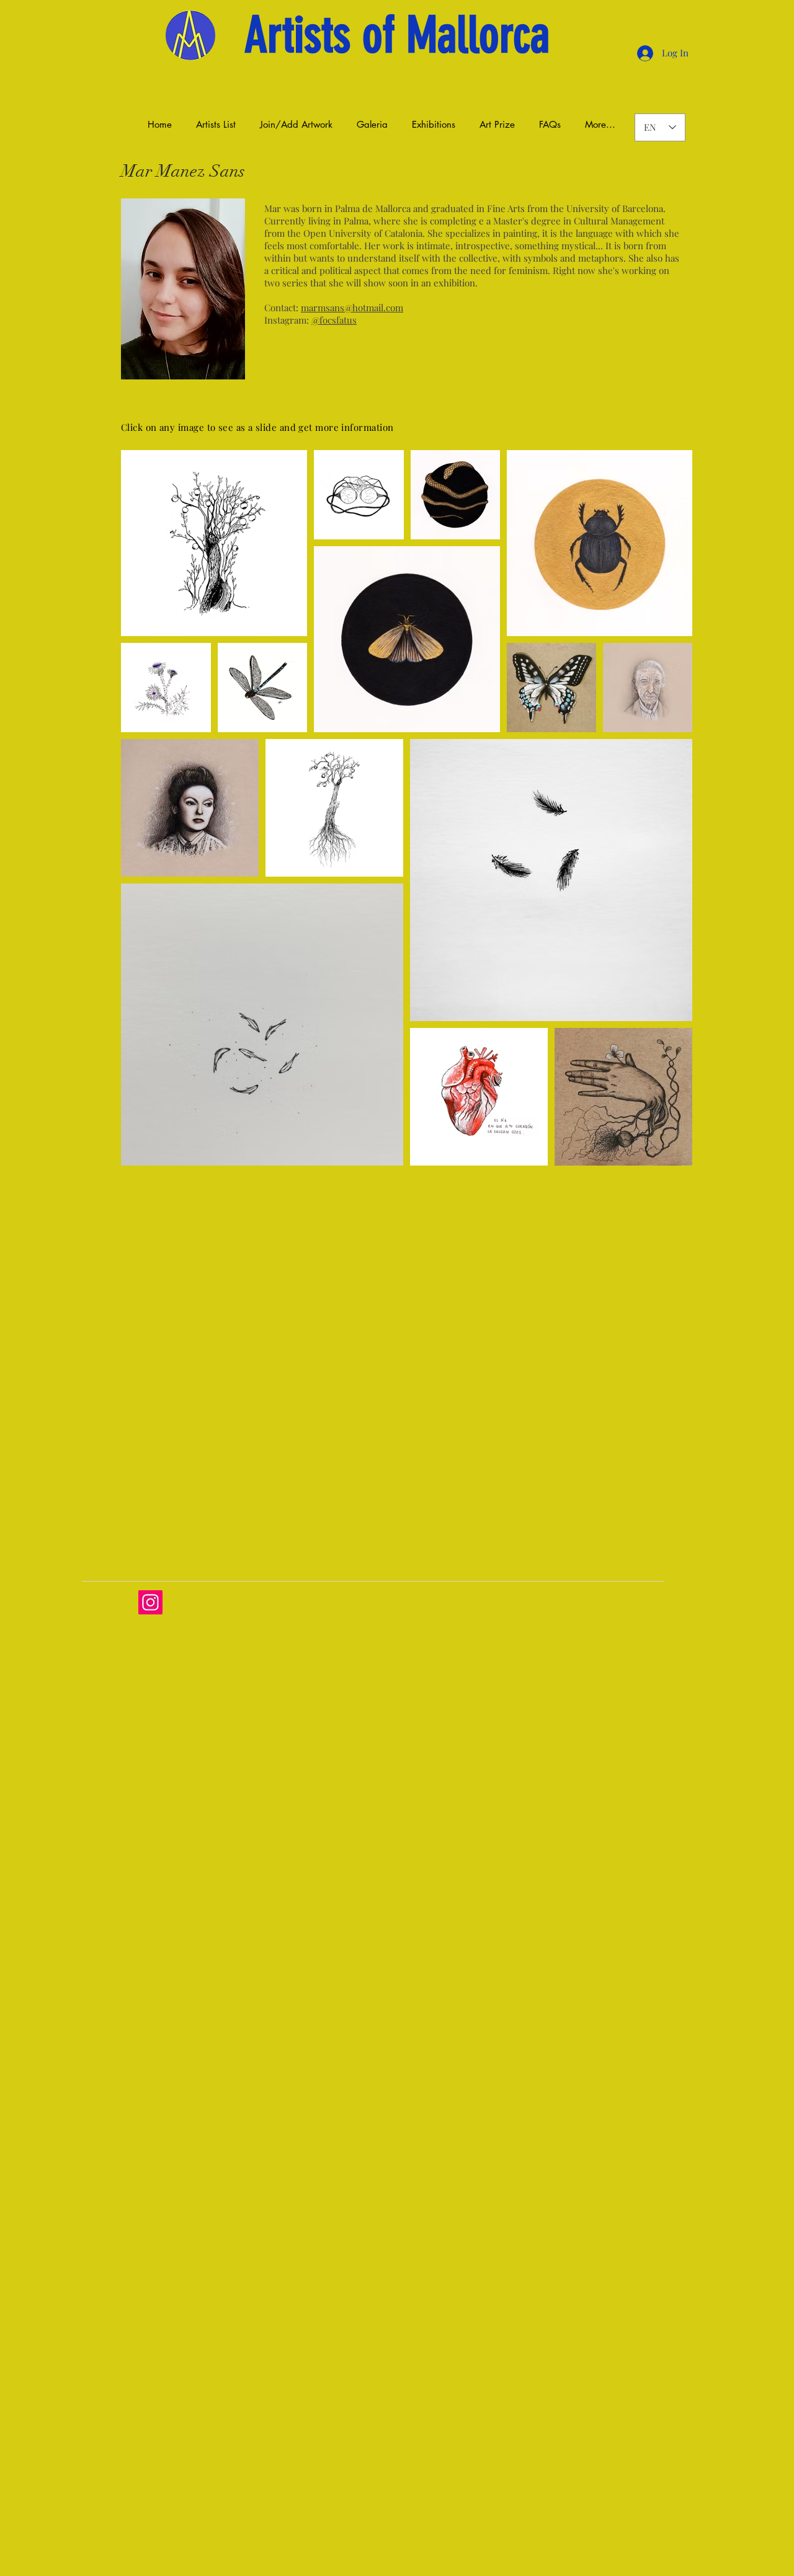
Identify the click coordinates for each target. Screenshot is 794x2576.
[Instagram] (150, 1602)
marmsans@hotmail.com (352, 308)
